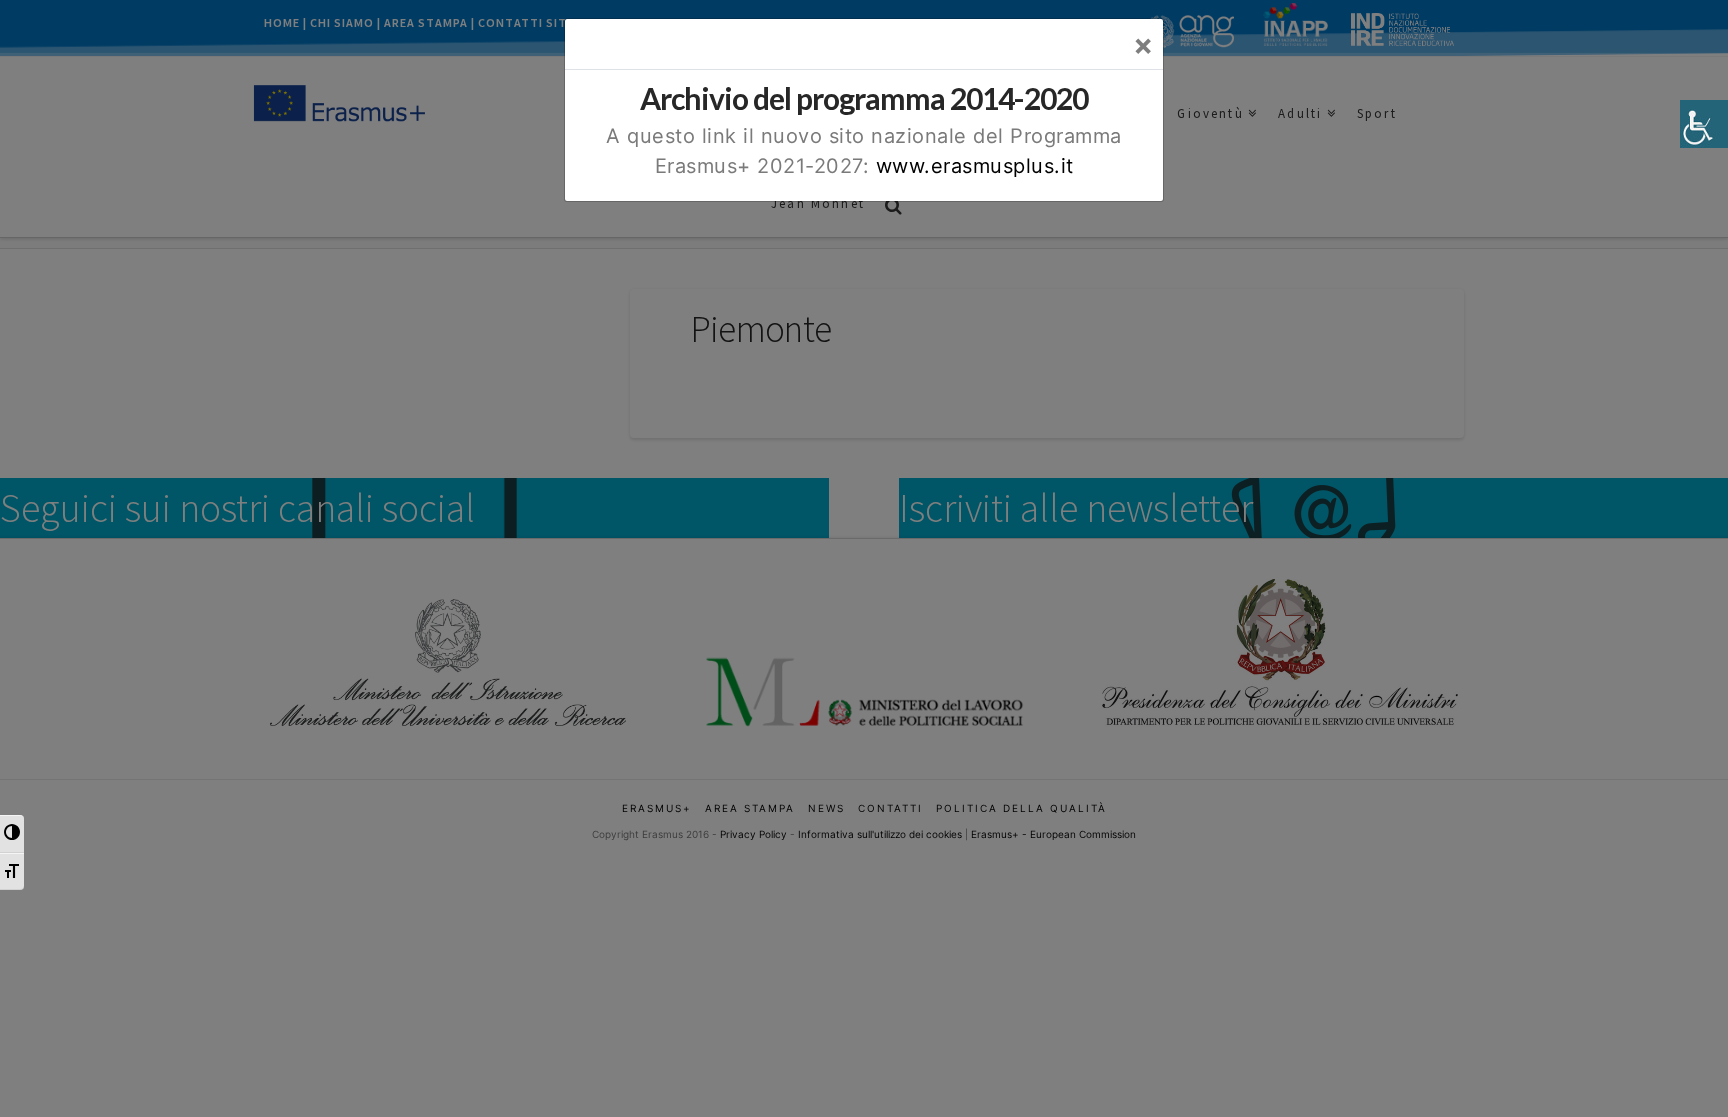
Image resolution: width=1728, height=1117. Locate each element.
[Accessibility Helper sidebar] (1704, 124)
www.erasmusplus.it (975, 166)
